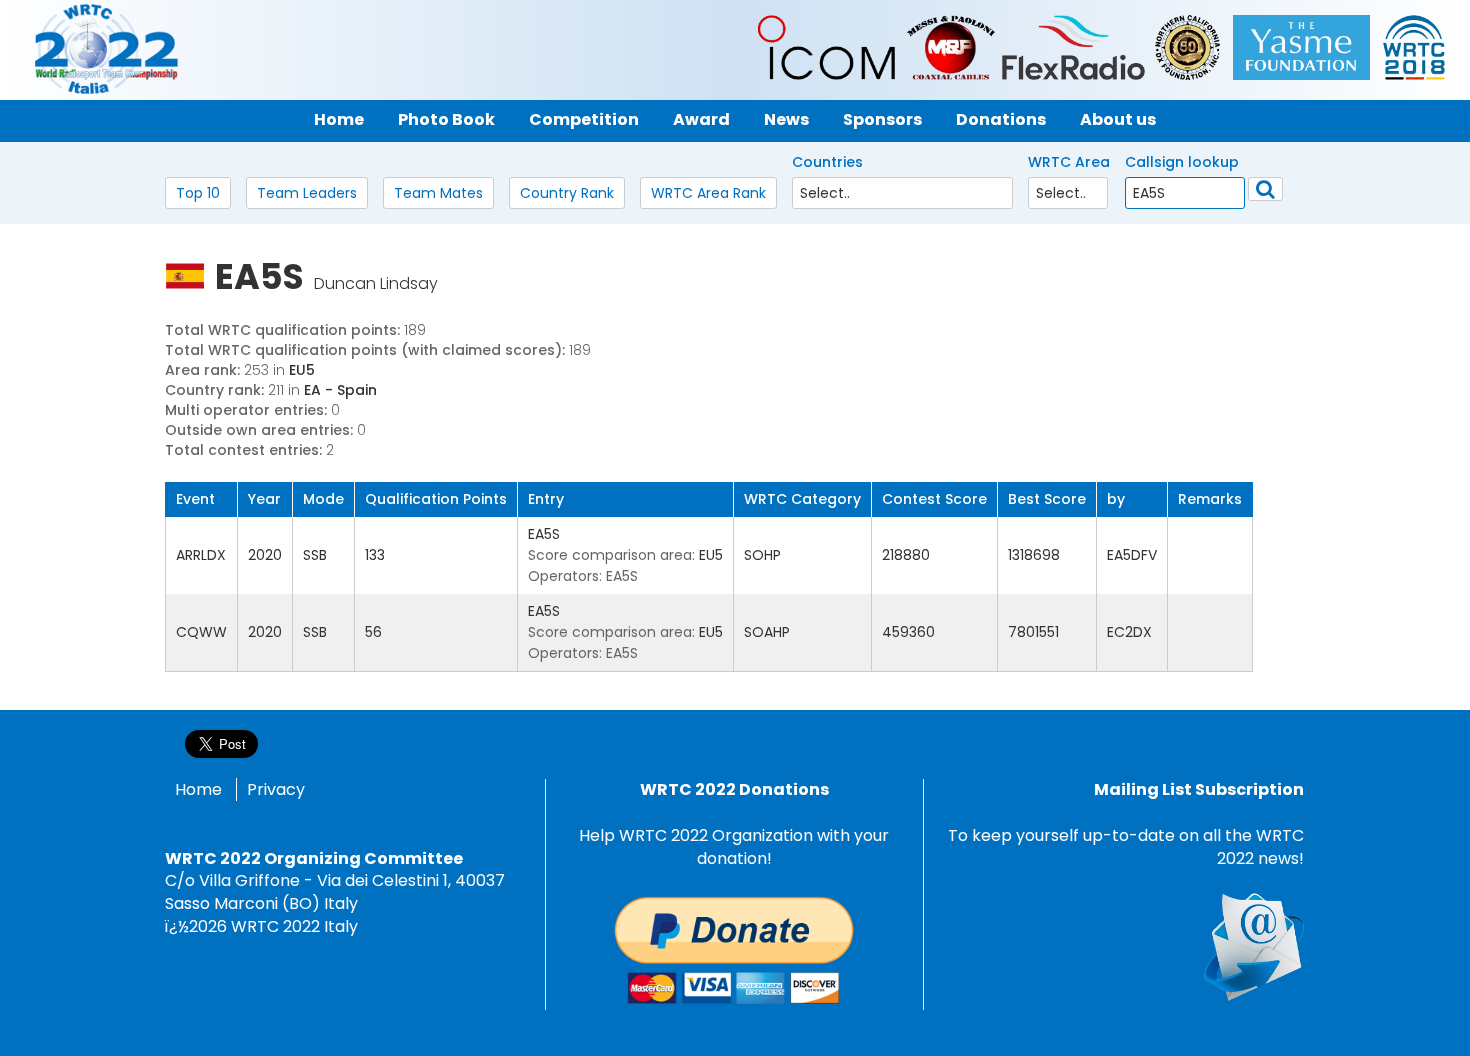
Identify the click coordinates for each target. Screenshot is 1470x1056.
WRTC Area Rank (708, 193)
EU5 (302, 370)
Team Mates (438, 193)
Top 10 (198, 193)
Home (198, 789)
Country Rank (567, 193)
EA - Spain (340, 390)
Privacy (276, 789)
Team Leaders (307, 193)
